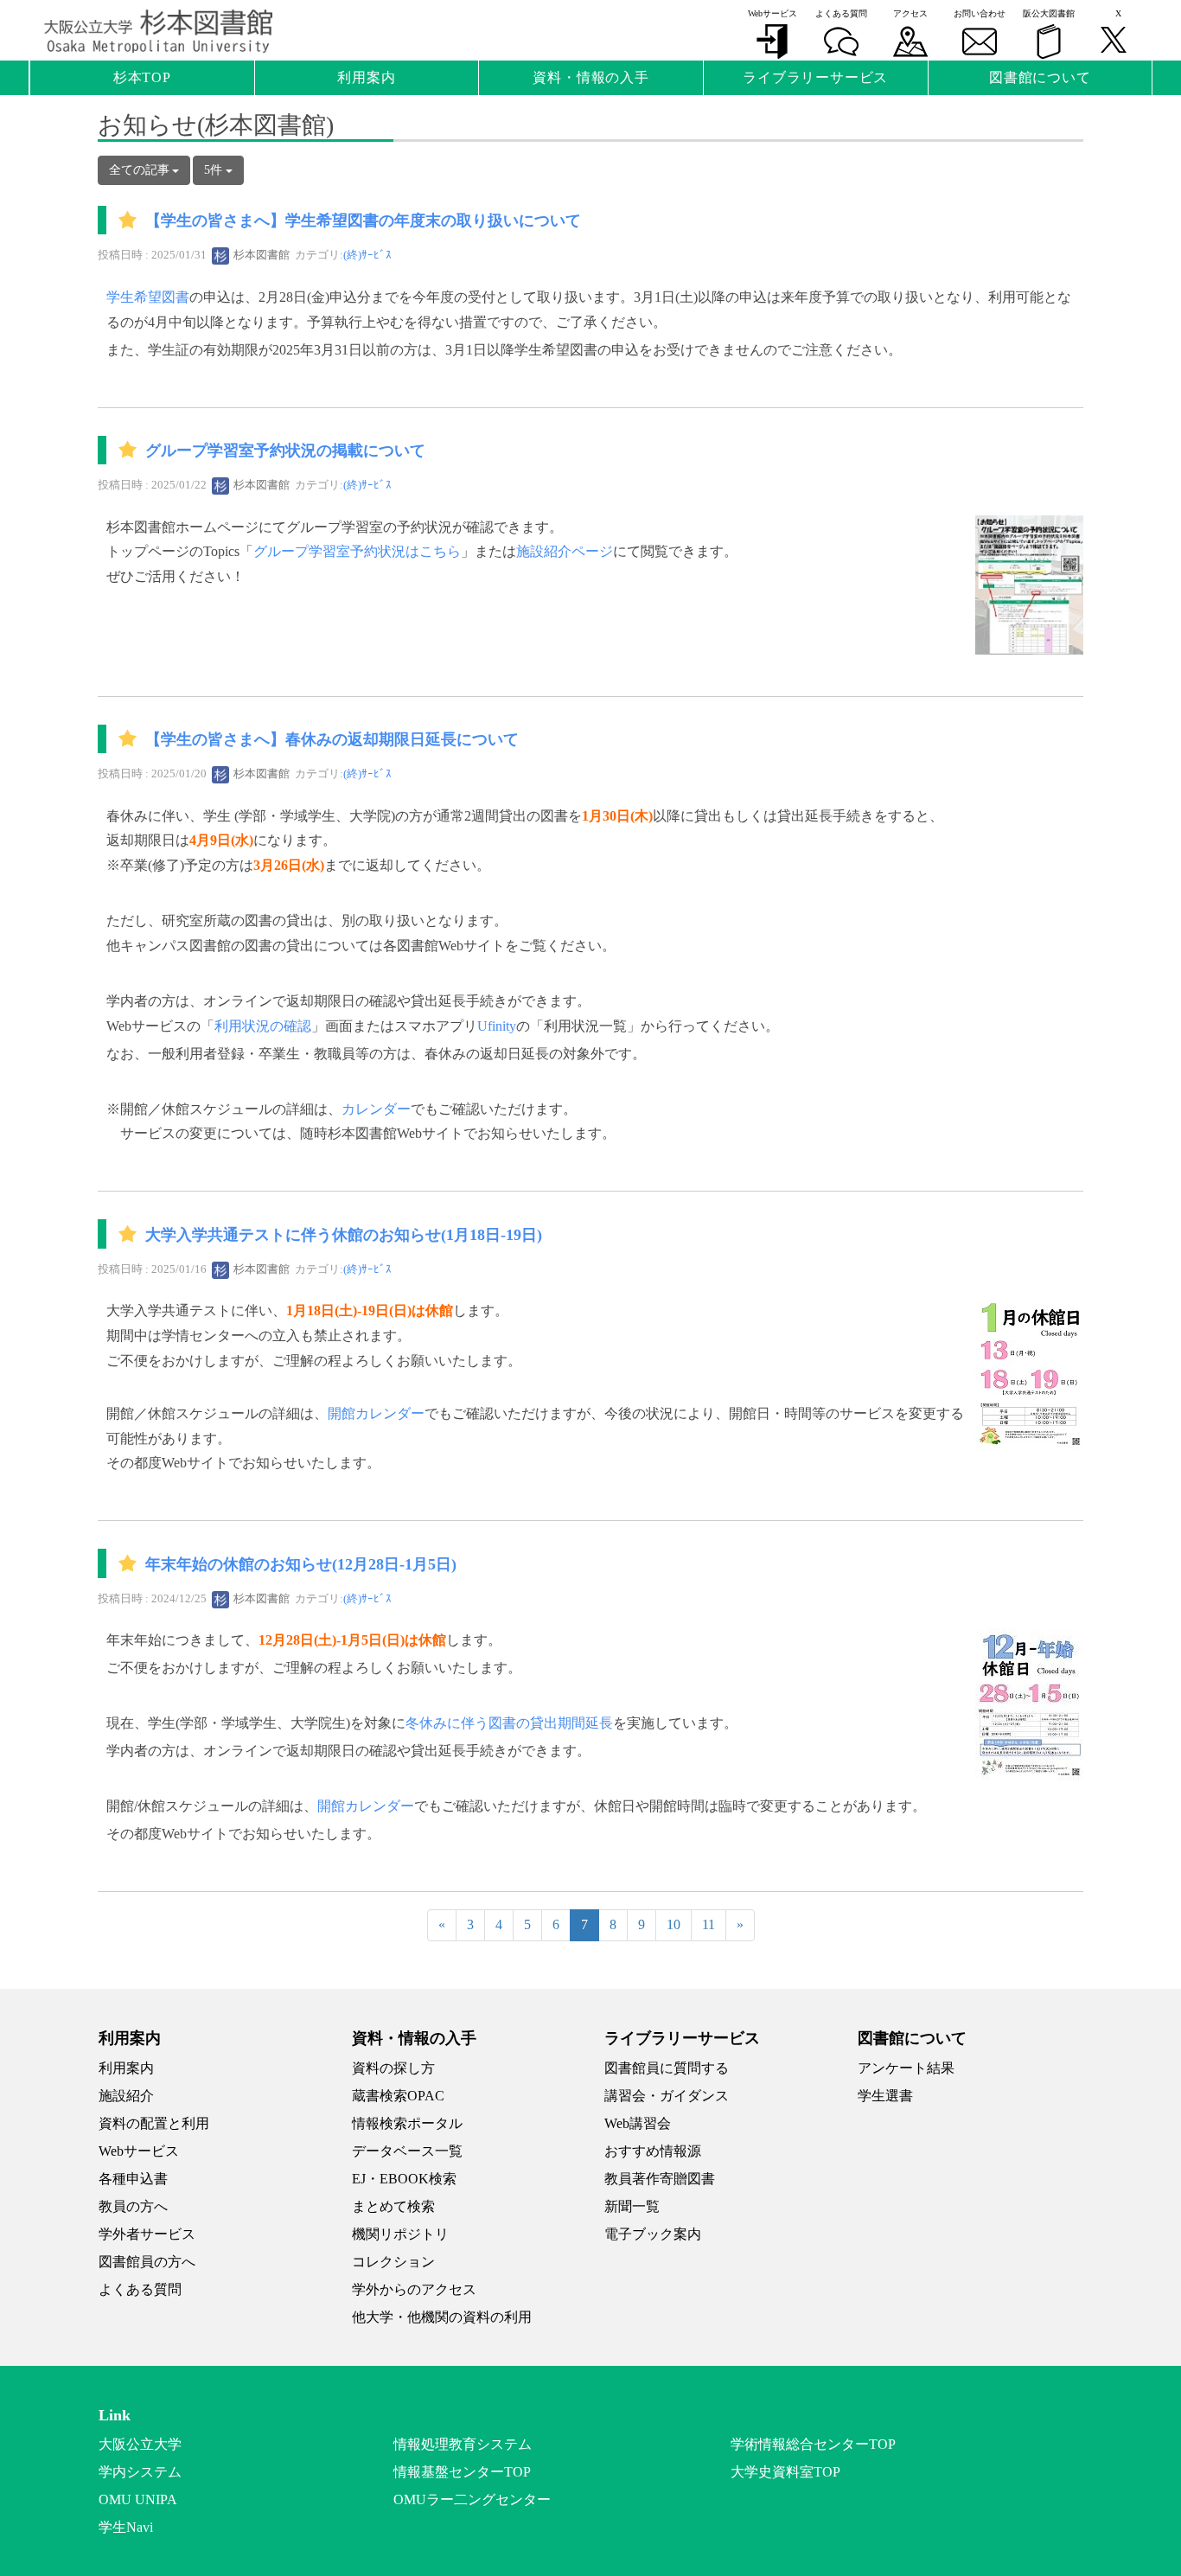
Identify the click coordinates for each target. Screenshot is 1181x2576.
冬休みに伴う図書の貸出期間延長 (509, 1723)
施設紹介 (126, 2096)
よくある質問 (140, 2289)
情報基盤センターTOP (462, 2472)
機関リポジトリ (400, 2234)
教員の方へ (133, 2206)
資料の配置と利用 (154, 2123)
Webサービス (139, 2151)
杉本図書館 (260, 255)
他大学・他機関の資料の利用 (442, 2317)
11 (709, 1924)
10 (673, 1924)
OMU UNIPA (138, 2499)
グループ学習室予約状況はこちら (357, 551)
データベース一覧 (407, 2151)
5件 (215, 170)
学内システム (140, 2472)
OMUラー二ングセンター (472, 2499)
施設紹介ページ (565, 551)
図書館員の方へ (147, 2262)
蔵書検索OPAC (398, 2096)
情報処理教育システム (463, 2444)
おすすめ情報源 (653, 2151)
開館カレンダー (376, 1413)
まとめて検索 (393, 2206)
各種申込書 (133, 2179)
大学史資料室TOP (785, 2472)
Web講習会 (638, 2123)
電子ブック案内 (653, 2234)
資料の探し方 (393, 2068)
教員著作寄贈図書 (660, 2179)
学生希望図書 (148, 297)
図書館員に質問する (667, 2068)
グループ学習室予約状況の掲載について (285, 451)
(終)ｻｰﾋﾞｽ (367, 255)
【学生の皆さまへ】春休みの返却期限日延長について (332, 739)
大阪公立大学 (140, 2444)
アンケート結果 (906, 2068)
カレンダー (376, 1109)
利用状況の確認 (263, 1026)
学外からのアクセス (414, 2289)
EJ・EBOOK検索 (404, 2179)
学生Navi (126, 2527)
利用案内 (126, 2068)
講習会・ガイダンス (667, 2096)
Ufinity (497, 1026)
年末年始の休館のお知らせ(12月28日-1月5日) (301, 1564)
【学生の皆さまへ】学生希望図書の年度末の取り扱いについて (363, 221)
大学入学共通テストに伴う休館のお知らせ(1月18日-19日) (344, 1235)
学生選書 (885, 2096)
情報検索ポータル (407, 2123)
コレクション (393, 2262)
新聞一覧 (632, 2206)
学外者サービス (147, 2234)
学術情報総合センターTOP (813, 2444)
